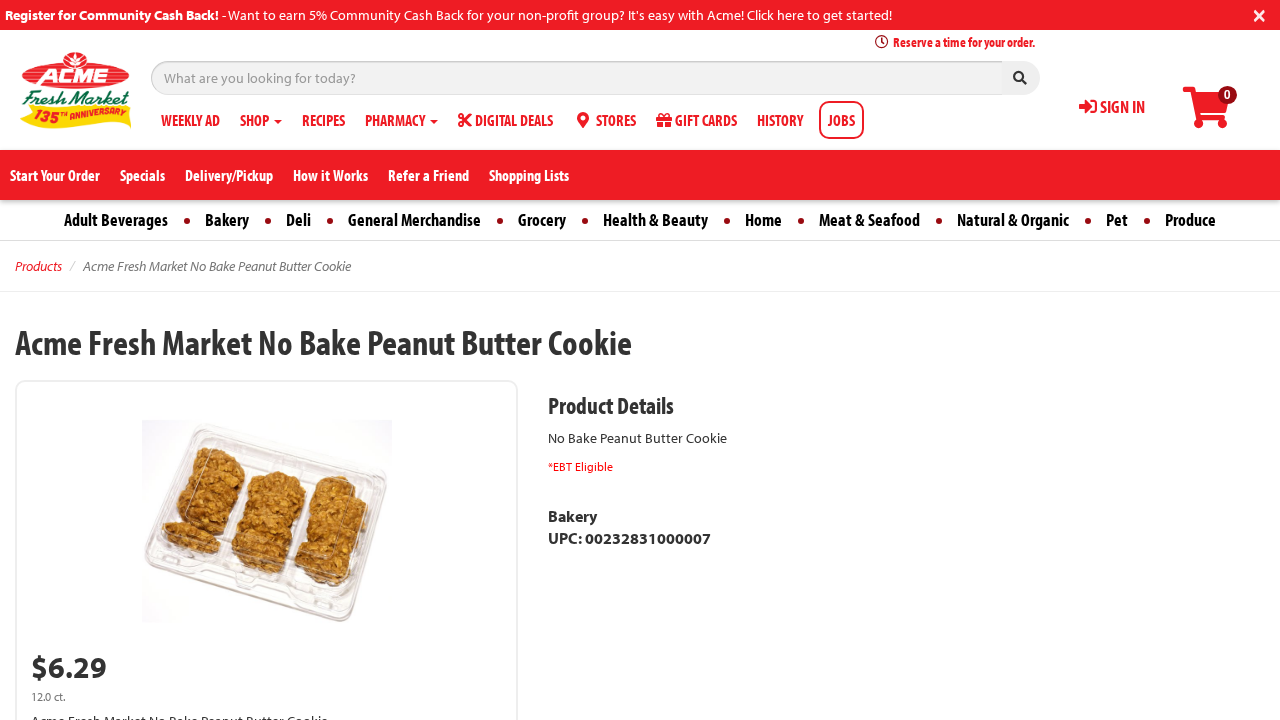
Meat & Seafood (869, 219)
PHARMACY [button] (396, 120)
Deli (298, 219)
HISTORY (780, 120)
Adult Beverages (116, 219)
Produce (1190, 219)
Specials (142, 175)
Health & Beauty (655, 219)
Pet (1117, 219)
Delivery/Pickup (229, 175)
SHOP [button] (256, 120)
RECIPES (323, 120)
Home (763, 219)
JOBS (841, 120)
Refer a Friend (428, 175)
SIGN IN (1121, 106)
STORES (614, 120)
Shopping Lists (529, 175)
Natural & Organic (1013, 219)
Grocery (542, 219)
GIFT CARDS (704, 120)
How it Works (330, 175)
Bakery (227, 219)
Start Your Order (55, 175)
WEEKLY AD (190, 120)
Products (38, 266)
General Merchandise (414, 219)
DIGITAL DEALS (512, 120)
